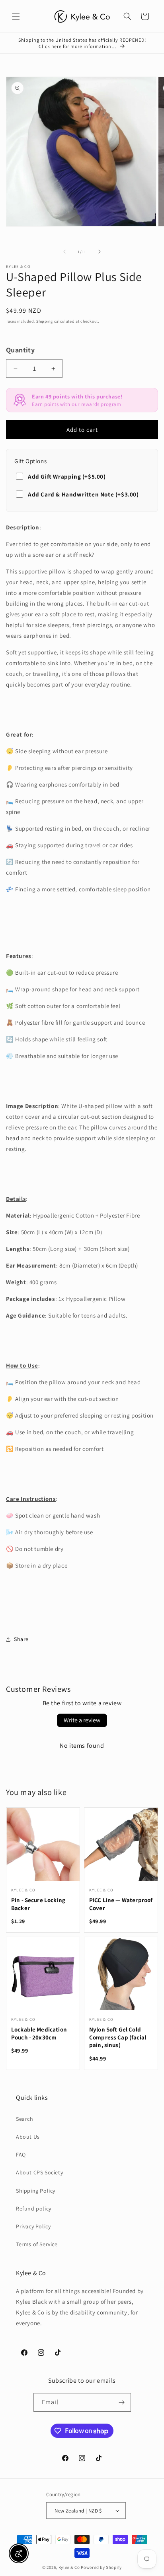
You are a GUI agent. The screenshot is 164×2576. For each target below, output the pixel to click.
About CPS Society (39, 2172)
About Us (28, 2137)
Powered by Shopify (101, 2567)
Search (25, 2119)
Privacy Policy (33, 2226)
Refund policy (34, 2209)
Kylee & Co (69, 2567)
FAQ (21, 2155)
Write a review (82, 1720)
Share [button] (21, 1639)
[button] (16, 16)
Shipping (45, 321)
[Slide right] (100, 252)
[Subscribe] (122, 2402)
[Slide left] (64, 252)
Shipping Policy (36, 2191)
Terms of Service (37, 2244)
